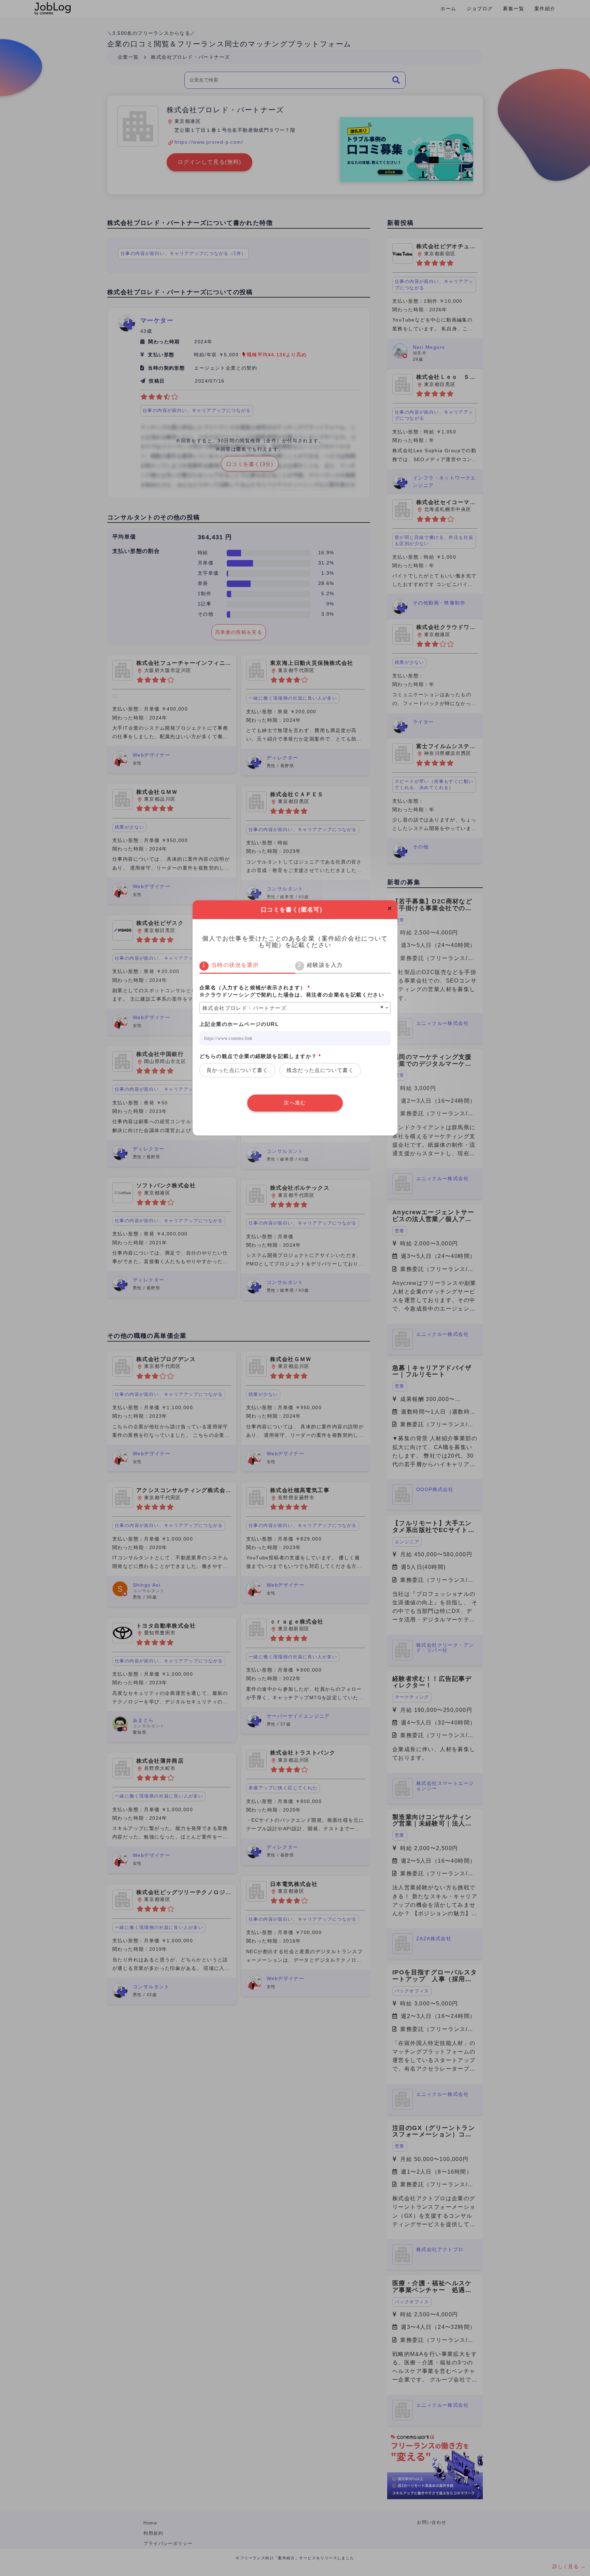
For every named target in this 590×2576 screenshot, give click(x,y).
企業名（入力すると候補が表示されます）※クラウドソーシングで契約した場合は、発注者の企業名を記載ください (292, 991)
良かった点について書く (237, 1070)
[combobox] (295, 1008)
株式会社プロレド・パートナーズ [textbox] (244, 1008)
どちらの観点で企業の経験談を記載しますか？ (260, 1056)
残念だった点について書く (320, 1070)
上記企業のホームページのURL (239, 1024)
